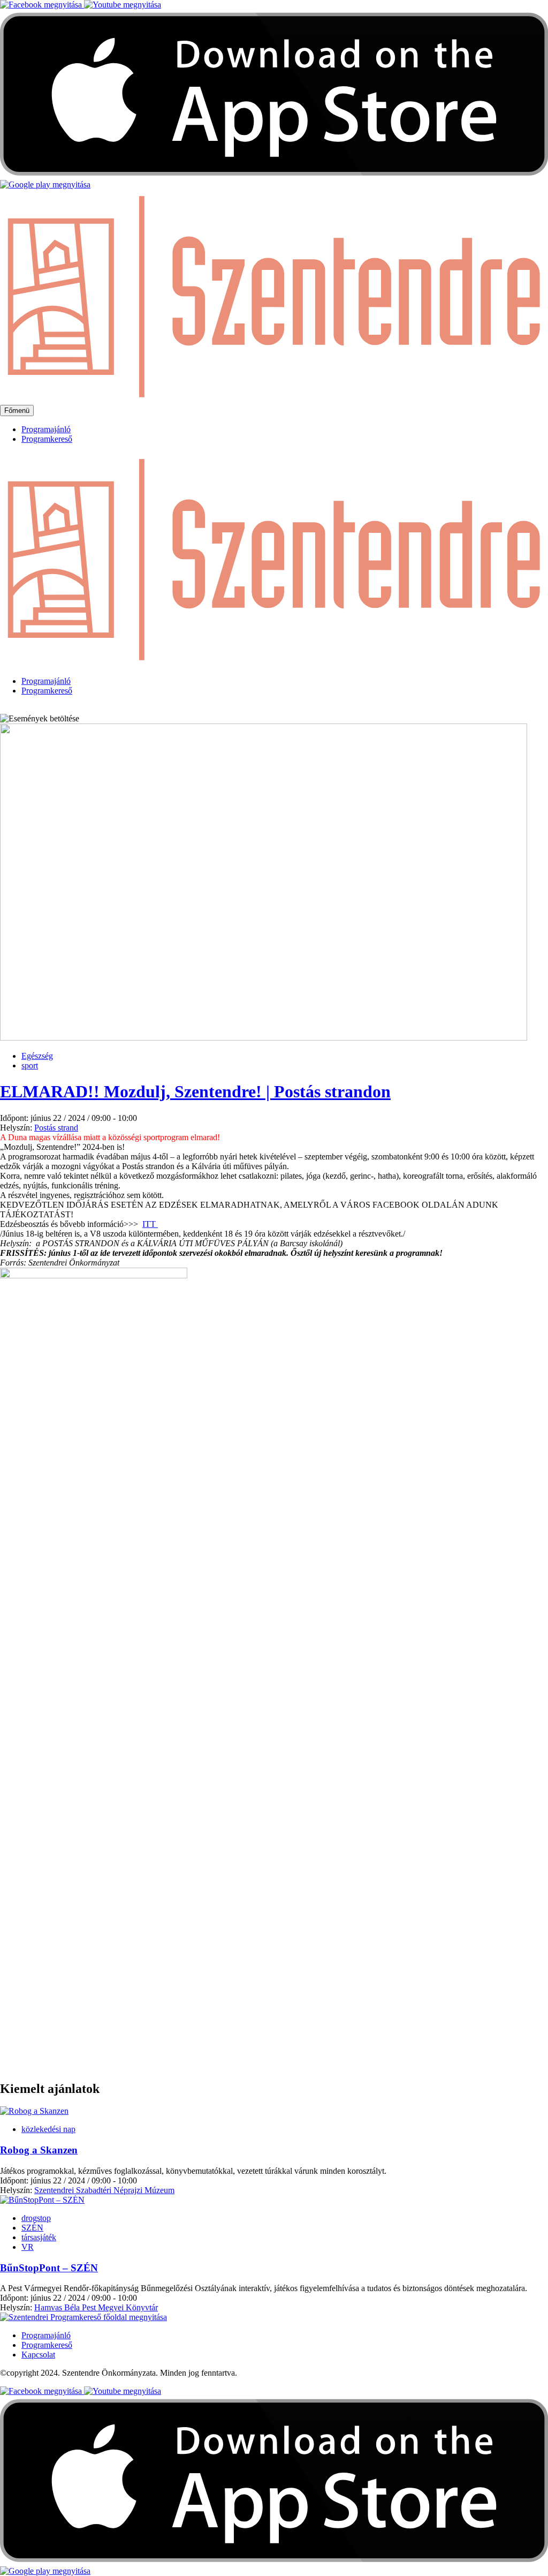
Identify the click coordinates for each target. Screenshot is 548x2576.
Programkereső (47, 439)
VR (28, 2247)
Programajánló (46, 429)
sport (30, 1065)
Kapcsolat (38, 2355)
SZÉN (32, 2228)
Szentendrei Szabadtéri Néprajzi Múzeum (104, 2190)
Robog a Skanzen (39, 2150)
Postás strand (56, 1128)
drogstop (36, 2218)
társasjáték (39, 2237)
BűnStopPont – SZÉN (49, 2268)
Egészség (37, 1056)
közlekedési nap (48, 2129)
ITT (150, 1224)
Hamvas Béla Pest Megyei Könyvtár (96, 2307)
